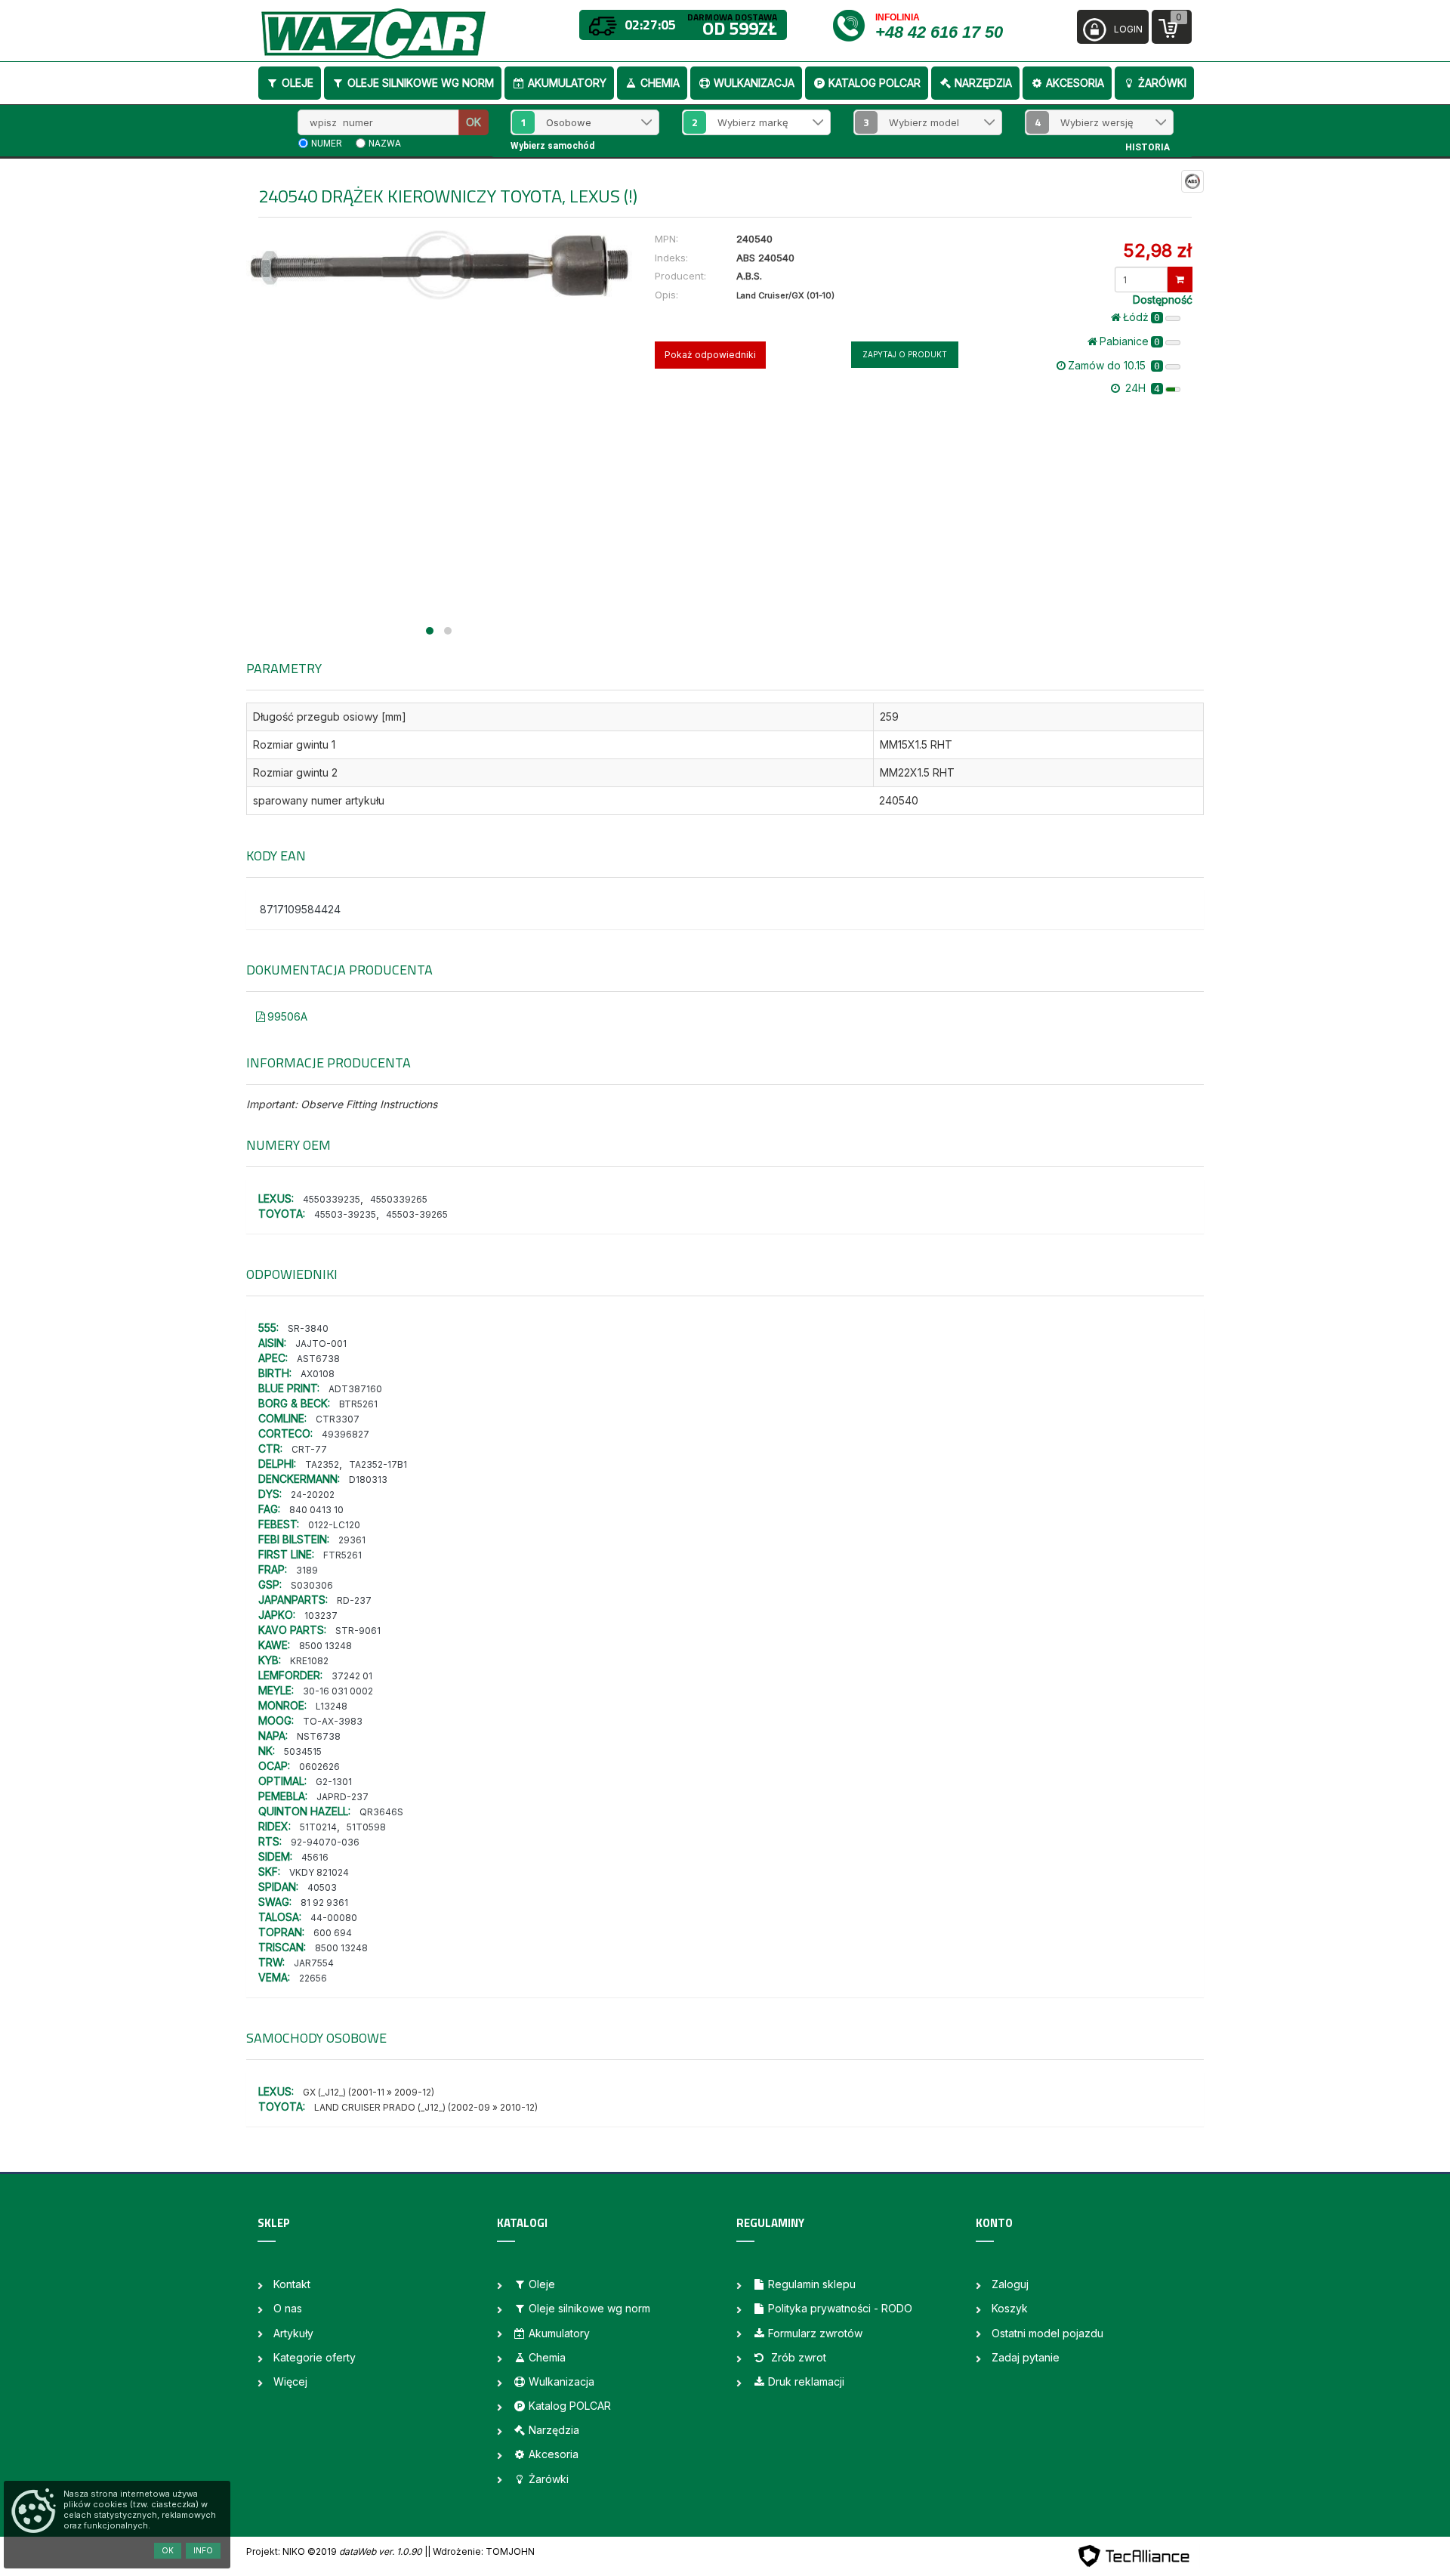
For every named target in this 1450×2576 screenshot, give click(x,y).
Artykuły (293, 2333)
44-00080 (334, 1918)
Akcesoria (1075, 83)
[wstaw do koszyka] (1180, 280)
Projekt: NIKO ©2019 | (337, 2551)
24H (1141, 388)
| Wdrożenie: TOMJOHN (481, 2551)
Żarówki (1162, 83)
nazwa (385, 144)
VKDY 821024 (319, 1872)
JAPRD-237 (342, 1797)
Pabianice (1130, 341)
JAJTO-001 (321, 1344)
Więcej (290, 2381)
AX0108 (318, 1374)
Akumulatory (567, 83)
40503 (322, 1887)
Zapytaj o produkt (905, 354)
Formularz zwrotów (815, 2333)
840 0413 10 (316, 1510)
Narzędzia (983, 83)
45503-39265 (417, 1214)
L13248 (332, 1706)
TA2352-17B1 (378, 1464)
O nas (288, 2308)
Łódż (1141, 317)
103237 (321, 1615)
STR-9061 (358, 1631)
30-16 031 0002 (338, 1691)
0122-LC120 (334, 1525)
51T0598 (366, 1827)
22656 (313, 1978)
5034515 (303, 1751)
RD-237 (354, 1600)
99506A (287, 1016)
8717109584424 (300, 909)
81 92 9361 (324, 1903)
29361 (352, 1540)
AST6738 (318, 1359)
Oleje (298, 83)
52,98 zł (1157, 250)
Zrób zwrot (797, 2357)
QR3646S (381, 1812)
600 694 (333, 1933)
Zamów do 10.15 (1114, 365)
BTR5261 (358, 1404)
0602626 (319, 1767)
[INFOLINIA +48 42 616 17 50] (853, 25)
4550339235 (332, 1199)
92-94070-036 (325, 1842)
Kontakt (292, 2284)
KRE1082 (309, 1661)
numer (327, 144)
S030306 (312, 1585)
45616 (315, 1857)
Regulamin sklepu (812, 2284)
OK (474, 122)
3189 (307, 1570)
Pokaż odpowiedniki (710, 355)
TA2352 (322, 1464)
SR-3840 (308, 1328)
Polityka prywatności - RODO (840, 2308)
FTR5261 (342, 1555)
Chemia (660, 83)
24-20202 (313, 1495)
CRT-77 (309, 1449)
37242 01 (352, 1676)
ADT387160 (355, 1389)
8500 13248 (325, 1646)
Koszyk (1010, 2308)
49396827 (346, 1434)
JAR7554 (314, 1963)
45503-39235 (345, 1214)
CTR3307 (338, 1419)
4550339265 (399, 1199)
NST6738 (319, 1736)
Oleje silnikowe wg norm (421, 83)
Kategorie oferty (315, 2357)
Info (203, 2550)
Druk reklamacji (806, 2381)
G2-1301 (334, 1782)
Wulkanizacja (754, 83)
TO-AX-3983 (333, 1721)
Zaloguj (1010, 2284)
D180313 (368, 1480)
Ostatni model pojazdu (1047, 2333)
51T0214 (318, 1827)
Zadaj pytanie (1026, 2357)
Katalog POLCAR (875, 83)
